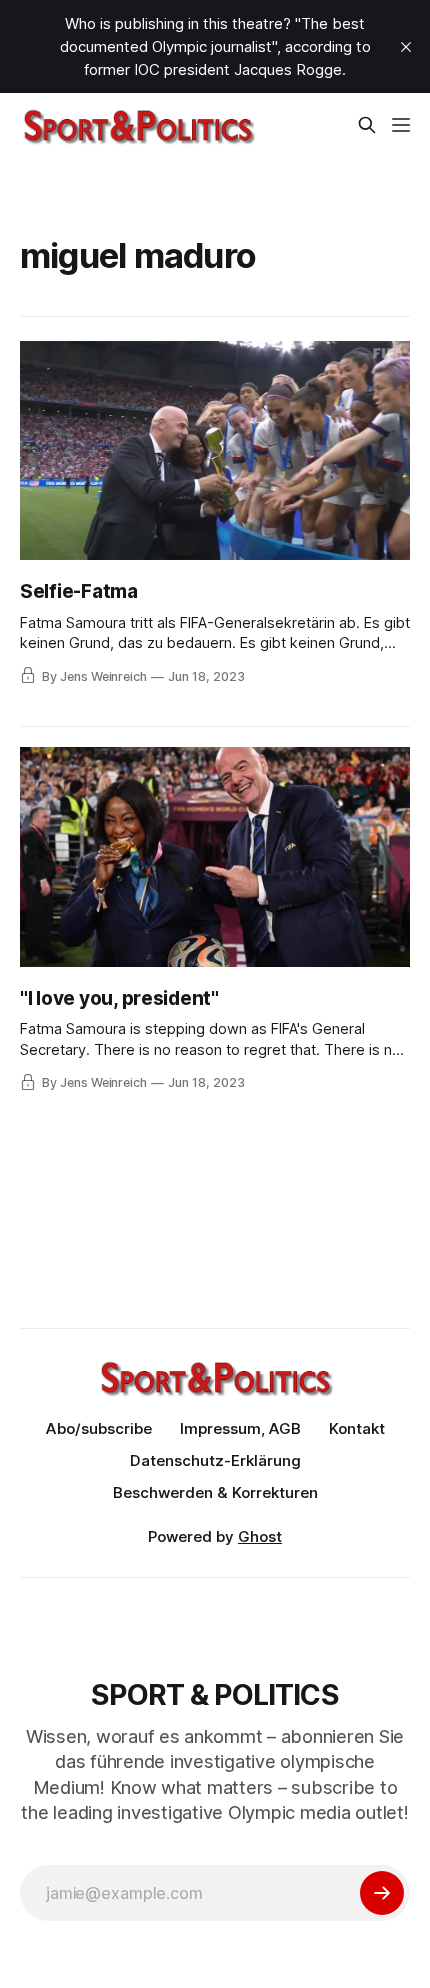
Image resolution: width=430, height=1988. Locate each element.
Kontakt (357, 1428)
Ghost (260, 1536)
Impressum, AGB (240, 1428)
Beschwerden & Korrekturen (215, 1492)
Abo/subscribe (99, 1428)
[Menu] (401, 125)
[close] (406, 47)
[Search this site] (367, 125)
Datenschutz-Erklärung (215, 1460)
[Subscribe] (382, 1893)
